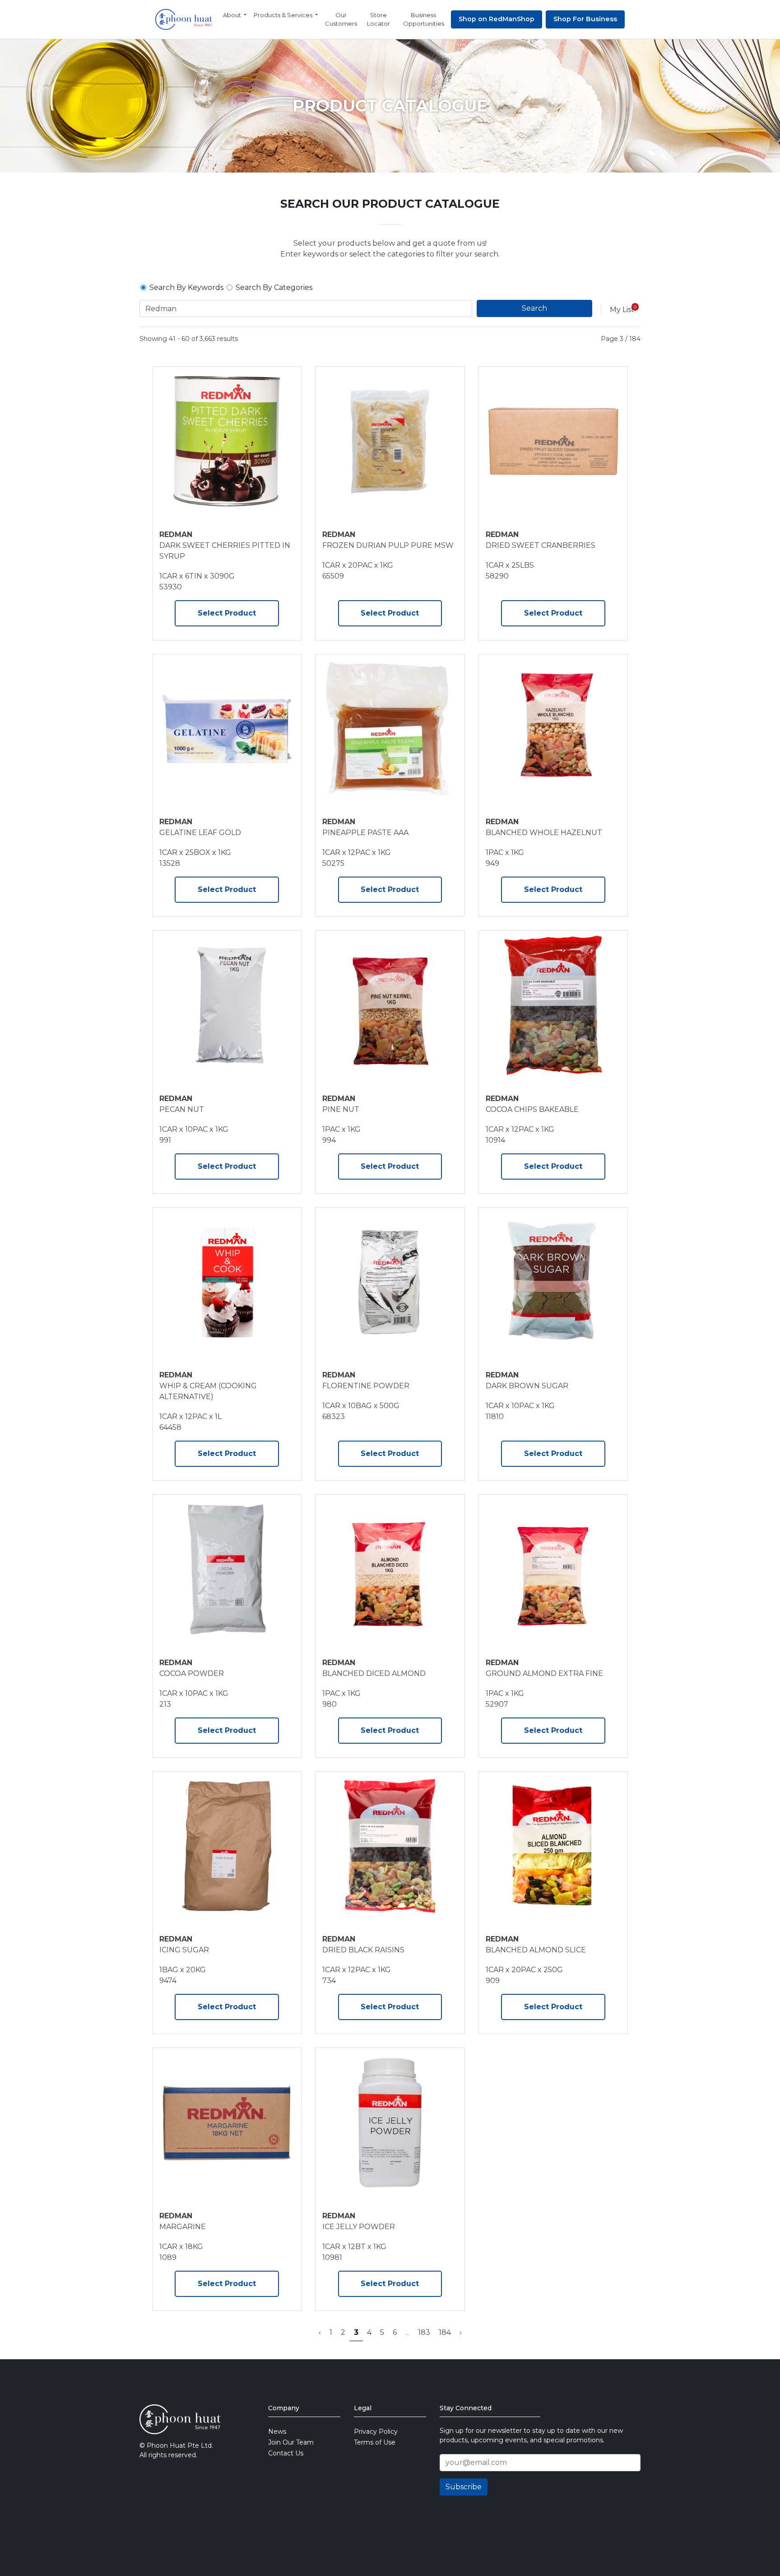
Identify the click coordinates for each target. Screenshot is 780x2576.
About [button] (233, 15)
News (277, 2431)
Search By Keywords (186, 287)
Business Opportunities (424, 19)
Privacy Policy (376, 2431)
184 (445, 2332)
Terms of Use (375, 2442)
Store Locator (378, 19)
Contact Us (286, 2453)
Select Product (227, 613)
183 (424, 2332)
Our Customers (341, 19)
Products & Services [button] (284, 15)
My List (622, 310)
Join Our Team (291, 2442)
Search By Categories (274, 287)
